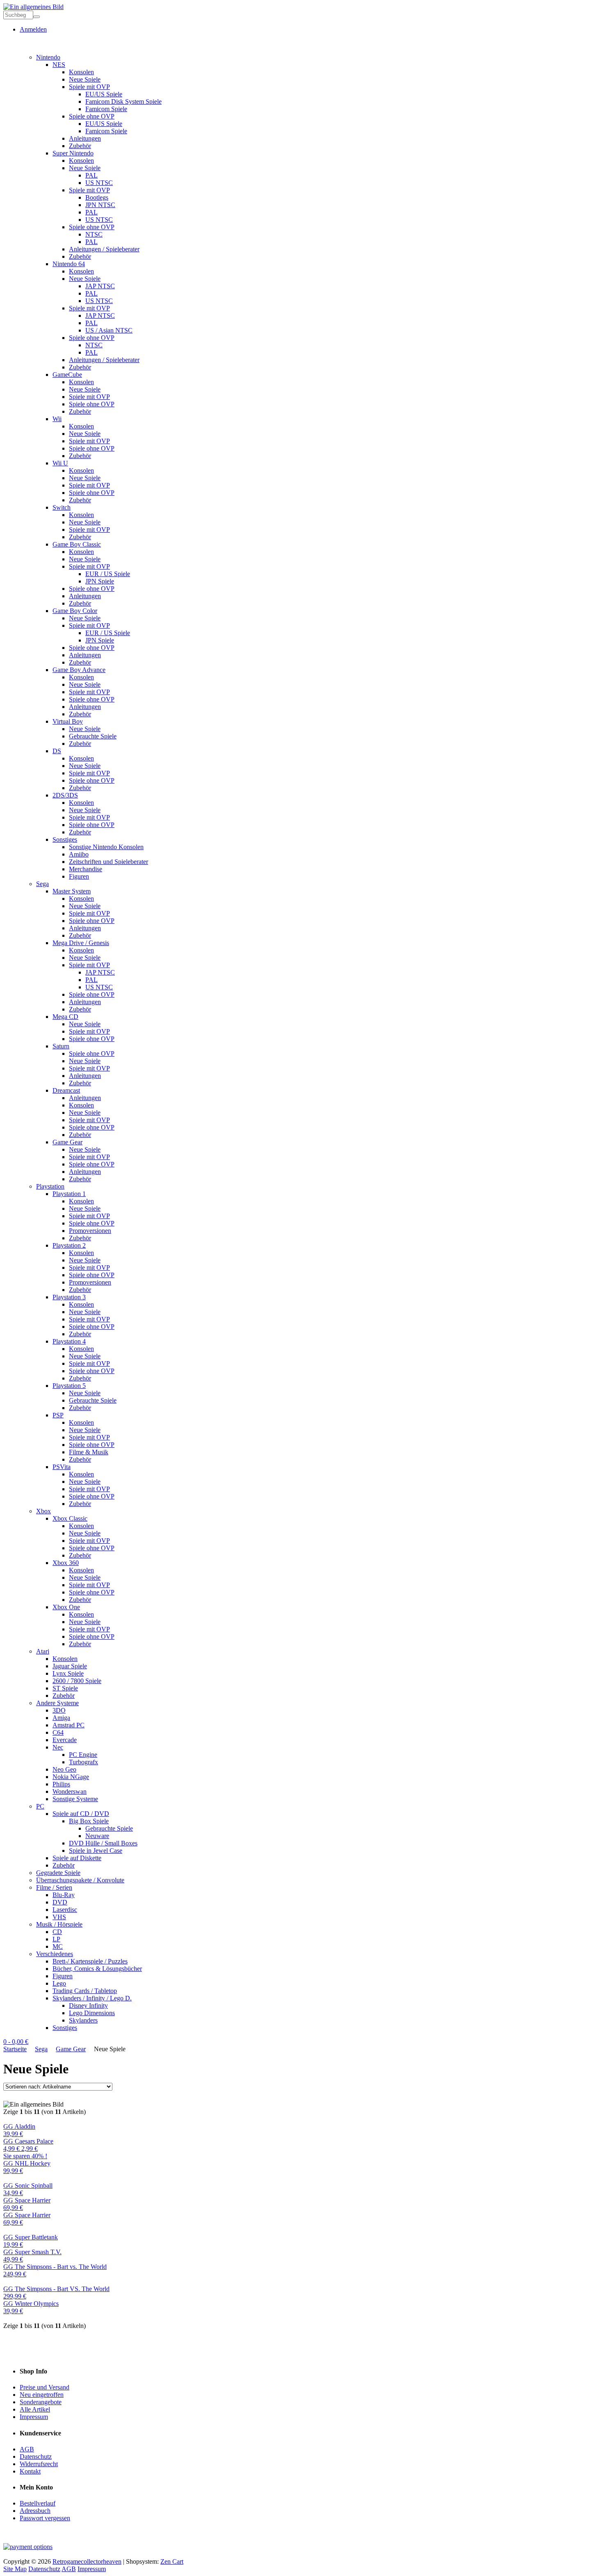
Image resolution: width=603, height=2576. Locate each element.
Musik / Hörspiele (59, 1924)
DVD (60, 1902)
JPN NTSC (100, 205)
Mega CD (65, 1017)
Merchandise (86, 869)
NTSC (94, 234)
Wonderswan (70, 1791)
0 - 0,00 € (16, 2042)
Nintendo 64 (69, 264)
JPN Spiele (100, 581)
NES (59, 65)
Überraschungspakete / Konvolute (80, 1880)
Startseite (15, 2049)
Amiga (61, 1718)
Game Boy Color (75, 611)
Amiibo (79, 854)
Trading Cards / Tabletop (85, 1991)
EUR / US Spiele (108, 574)
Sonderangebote (41, 2402)
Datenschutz (36, 2456)
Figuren (79, 876)
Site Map (15, 2569)
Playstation (50, 1186)
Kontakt (30, 2471)
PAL (91, 175)
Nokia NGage (71, 1777)
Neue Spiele (85, 79)
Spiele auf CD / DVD (81, 1814)
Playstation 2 (69, 1245)
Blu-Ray (64, 1895)
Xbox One (66, 1607)
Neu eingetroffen (42, 2395)
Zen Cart (172, 2561)
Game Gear (67, 1142)
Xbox (43, 1511)
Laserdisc (65, 1910)
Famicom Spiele (106, 109)
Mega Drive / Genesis (81, 943)
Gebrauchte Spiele (93, 736)
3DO (59, 1710)
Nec (58, 1747)
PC (40, 1806)
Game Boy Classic (77, 544)
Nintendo (48, 57)
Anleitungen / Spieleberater (104, 249)
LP (56, 1939)
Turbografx (83, 1762)
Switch (62, 507)
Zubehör (80, 146)
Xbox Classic (70, 1518)
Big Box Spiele (89, 1821)
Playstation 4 (69, 1341)
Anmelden (33, 29)
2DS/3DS (65, 795)
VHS (59, 1917)
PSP (58, 1415)
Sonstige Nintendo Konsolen (106, 847)
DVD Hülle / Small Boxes (103, 1843)
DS (57, 751)
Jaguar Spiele (70, 1666)
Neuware (97, 1836)
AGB (27, 2449)
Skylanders (83, 2020)
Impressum (34, 2417)
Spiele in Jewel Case (96, 1851)
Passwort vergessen (45, 2518)
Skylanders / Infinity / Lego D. (92, 1998)
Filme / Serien (54, 1887)
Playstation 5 (69, 1386)
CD (57, 1932)
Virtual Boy (68, 721)
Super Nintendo (73, 153)
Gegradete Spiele (58, 1873)
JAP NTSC (100, 286)
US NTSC (99, 183)
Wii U (60, 463)
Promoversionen (90, 1231)
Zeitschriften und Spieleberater (108, 862)
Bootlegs (97, 197)
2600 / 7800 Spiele (77, 1681)
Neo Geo (64, 1769)
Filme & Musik (89, 1452)
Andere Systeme (57, 1703)
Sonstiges (65, 839)
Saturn (61, 1046)
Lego (59, 1983)
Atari (43, 1651)
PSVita (62, 1467)
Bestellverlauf (38, 2503)
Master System (72, 891)
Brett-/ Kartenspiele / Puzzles (90, 1961)
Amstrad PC (69, 1725)
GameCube (67, 375)
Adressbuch (35, 2511)
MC (58, 1946)
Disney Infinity (88, 2005)
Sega (42, 884)
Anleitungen (85, 138)
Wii (57, 419)
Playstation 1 (69, 1194)
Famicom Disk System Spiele (123, 101)
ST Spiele (65, 1688)
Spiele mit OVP (89, 87)
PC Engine (83, 1755)
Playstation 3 (69, 1297)
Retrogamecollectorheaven (87, 2561)
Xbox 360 (66, 1563)
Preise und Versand (45, 2387)
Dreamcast (66, 1090)
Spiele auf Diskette (77, 1858)
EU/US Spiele (104, 94)
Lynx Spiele (68, 1673)
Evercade (65, 1740)
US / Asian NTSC (109, 330)
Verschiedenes (55, 1954)
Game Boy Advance (79, 670)
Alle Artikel (35, 2409)
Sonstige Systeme (75, 1799)
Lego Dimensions (92, 2013)
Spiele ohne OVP (92, 116)
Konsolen (81, 72)
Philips (61, 1784)
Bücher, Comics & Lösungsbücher (97, 1969)
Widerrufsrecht (39, 2464)
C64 (58, 1732)
